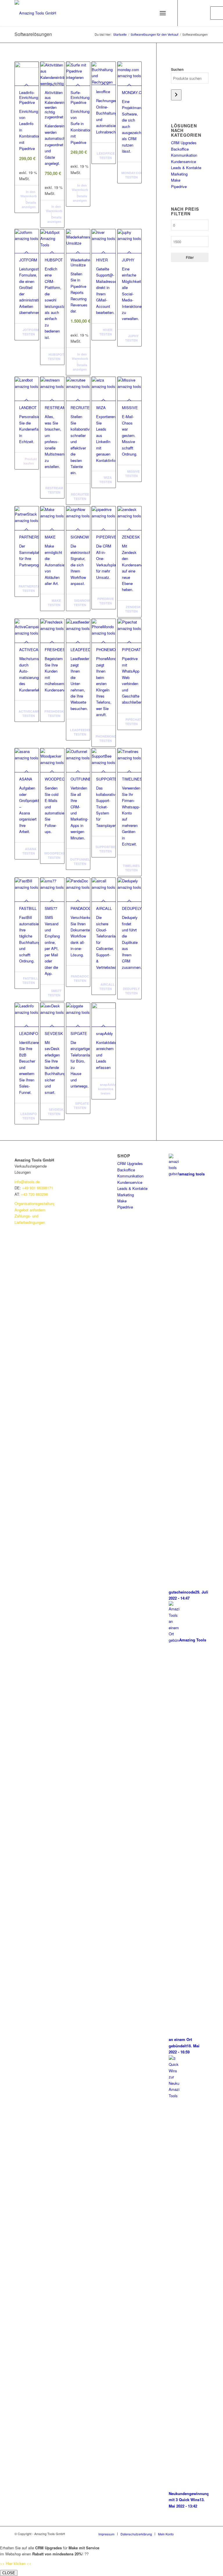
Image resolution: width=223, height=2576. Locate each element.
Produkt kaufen (30, 461)
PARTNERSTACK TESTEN (29, 588)
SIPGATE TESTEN (81, 1105)
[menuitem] (106, 2534)
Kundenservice (184, 161)
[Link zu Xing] (204, 13)
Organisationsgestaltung (35, 1203)
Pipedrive (179, 186)
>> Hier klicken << (16, 2563)
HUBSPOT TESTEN (56, 357)
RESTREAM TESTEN (54, 490)
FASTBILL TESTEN (30, 980)
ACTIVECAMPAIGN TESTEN (29, 713)
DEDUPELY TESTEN (131, 991)
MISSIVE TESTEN (132, 474)
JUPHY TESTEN (132, 338)
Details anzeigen (29, 205)
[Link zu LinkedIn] (187, 13)
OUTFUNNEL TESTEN (80, 861)
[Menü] (163, 13)
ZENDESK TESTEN (133, 609)
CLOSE (9, 2573)
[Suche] (147, 13)
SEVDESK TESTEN (56, 1112)
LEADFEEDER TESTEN (80, 732)
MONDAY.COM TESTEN (132, 175)
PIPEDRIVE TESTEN (106, 601)
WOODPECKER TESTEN (55, 855)
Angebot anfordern (30, 1210)
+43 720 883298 (34, 1194)
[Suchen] (176, 95)
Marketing (179, 174)
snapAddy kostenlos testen (107, 1089)
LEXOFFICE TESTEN (106, 156)
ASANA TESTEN (29, 851)
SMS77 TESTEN (55, 993)
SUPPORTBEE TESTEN (106, 849)
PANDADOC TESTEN (80, 978)
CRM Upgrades (184, 143)
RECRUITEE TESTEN (80, 496)
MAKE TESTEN (54, 603)
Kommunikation (184, 155)
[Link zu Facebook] (195, 13)
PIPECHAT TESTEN (133, 722)
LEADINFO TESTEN (29, 1116)
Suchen (177, 69)
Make (176, 180)
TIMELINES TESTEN (131, 868)
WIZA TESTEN (106, 480)
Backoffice (180, 149)
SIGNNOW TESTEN (81, 603)
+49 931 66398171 (38, 1188)
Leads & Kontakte (186, 168)
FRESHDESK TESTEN (54, 713)
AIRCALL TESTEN (107, 987)
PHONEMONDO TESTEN (106, 738)
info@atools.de (27, 1182)
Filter (190, 257)
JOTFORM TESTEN (30, 332)
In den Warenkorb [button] (29, 194)
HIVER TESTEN (106, 332)
